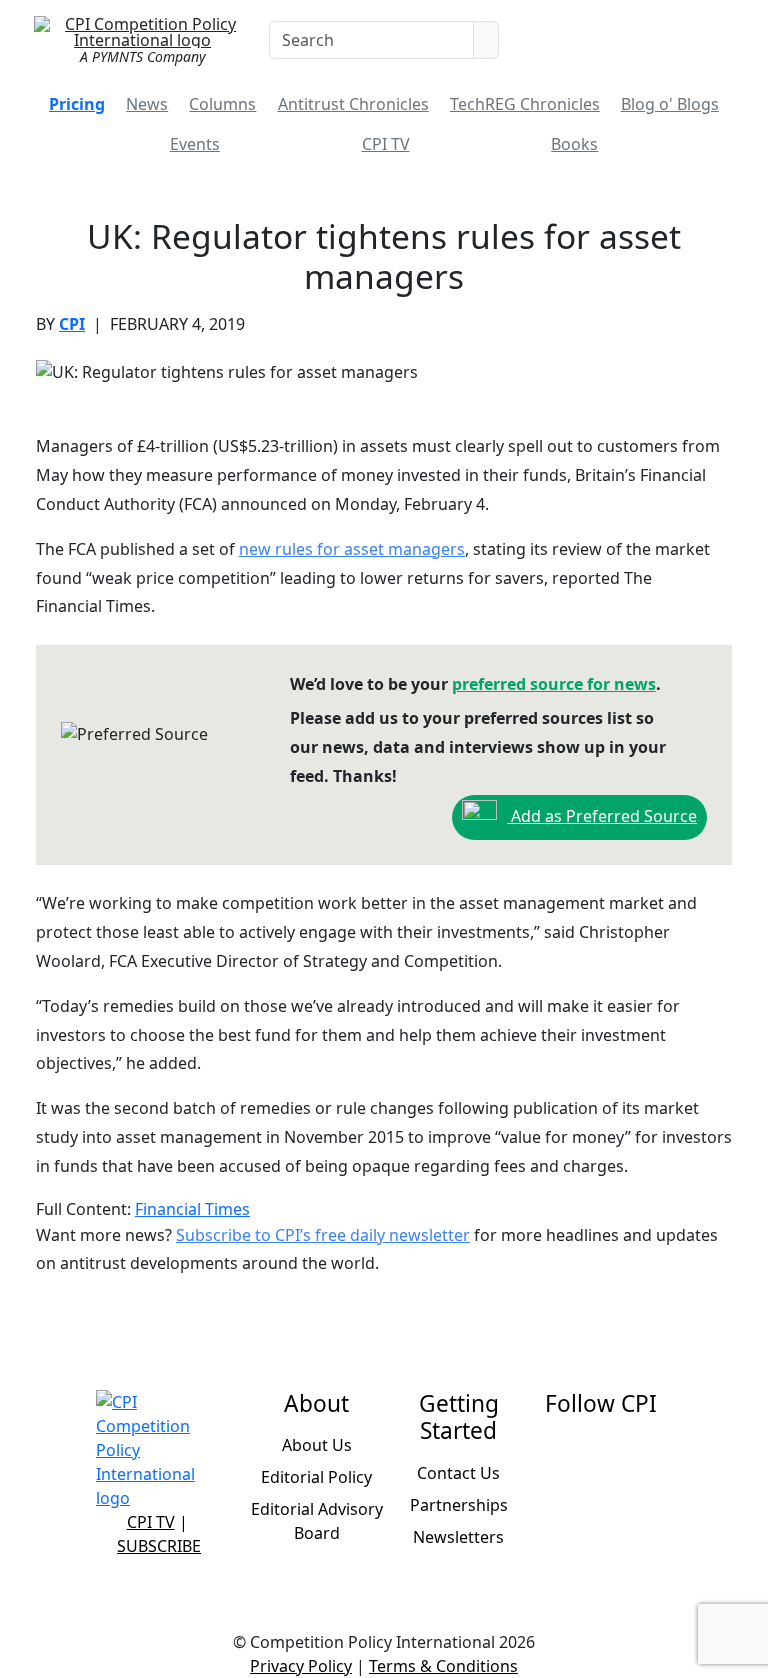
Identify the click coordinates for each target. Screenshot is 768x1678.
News (147, 104)
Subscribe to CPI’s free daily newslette (319, 1235)
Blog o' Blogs (670, 104)
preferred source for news (554, 684)
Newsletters (458, 1537)
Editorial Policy (316, 1477)
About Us (317, 1445)
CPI (72, 324)
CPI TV (386, 144)
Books (574, 144)
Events (195, 144)
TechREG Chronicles (525, 104)
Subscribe (159, 1546)
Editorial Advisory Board (317, 1521)
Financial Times (192, 1209)
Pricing (77, 104)
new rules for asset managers (352, 549)
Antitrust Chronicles (353, 104)
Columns (222, 104)
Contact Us (458, 1473)
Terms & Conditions (443, 1666)
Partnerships (459, 1505)
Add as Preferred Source (602, 816)
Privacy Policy (301, 1666)
